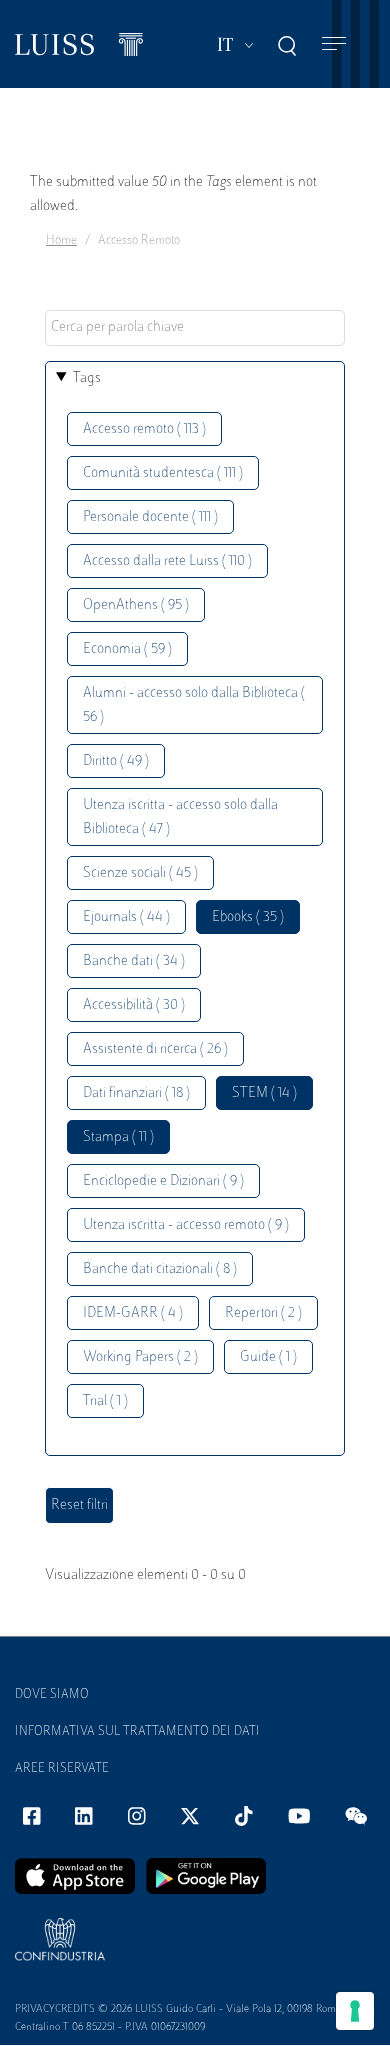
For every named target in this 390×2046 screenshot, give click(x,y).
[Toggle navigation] (334, 44)
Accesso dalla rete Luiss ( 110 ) (167, 561)
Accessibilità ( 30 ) (134, 1005)
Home (61, 241)
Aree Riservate (62, 1769)
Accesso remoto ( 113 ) (144, 429)
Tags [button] (87, 378)
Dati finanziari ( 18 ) (136, 1093)
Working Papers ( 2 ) (140, 1357)
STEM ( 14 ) (264, 1093)
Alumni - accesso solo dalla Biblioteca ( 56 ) (194, 705)
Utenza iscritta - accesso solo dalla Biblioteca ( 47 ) (180, 817)
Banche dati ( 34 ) (134, 961)
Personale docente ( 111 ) (150, 517)
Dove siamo (52, 1695)
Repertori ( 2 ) (263, 1313)
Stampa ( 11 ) (118, 1137)
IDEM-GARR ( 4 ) (133, 1313)
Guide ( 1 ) (268, 1357)
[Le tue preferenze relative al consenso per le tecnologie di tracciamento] (355, 2011)
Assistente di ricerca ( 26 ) (155, 1049)
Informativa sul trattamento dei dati (137, 1732)
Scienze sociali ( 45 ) (140, 873)
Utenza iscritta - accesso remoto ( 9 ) (186, 1225)
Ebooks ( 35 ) (248, 917)
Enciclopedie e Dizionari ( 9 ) (163, 1181)
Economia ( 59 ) (127, 649)
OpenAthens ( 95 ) (136, 605)
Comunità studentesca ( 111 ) (163, 473)
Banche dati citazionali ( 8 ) (160, 1269)
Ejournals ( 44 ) (126, 917)
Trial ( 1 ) (105, 1401)
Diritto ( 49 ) (116, 761)
